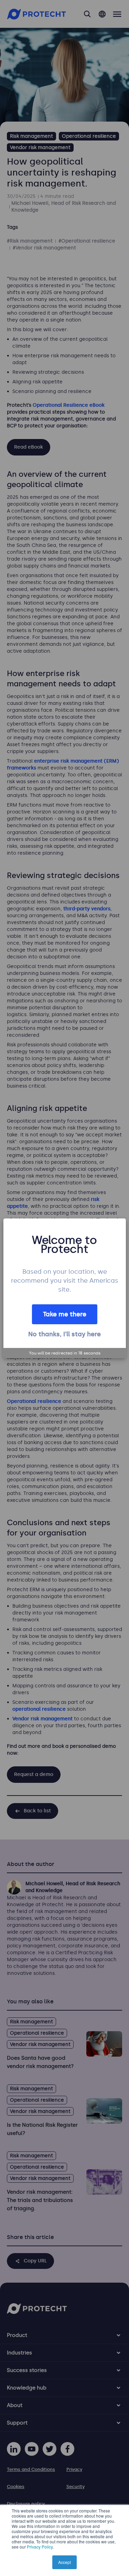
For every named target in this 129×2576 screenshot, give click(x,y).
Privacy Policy (40, 2547)
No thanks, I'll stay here (64, 1334)
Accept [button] (64, 2562)
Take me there (65, 1314)
